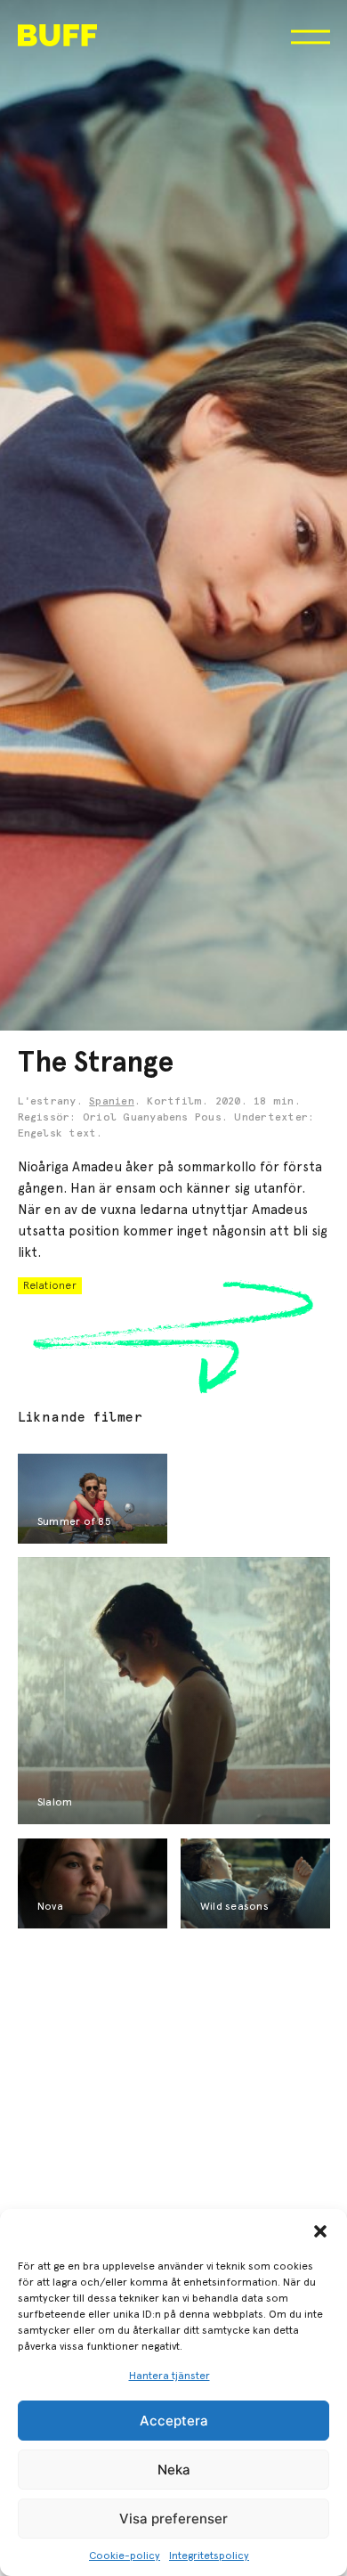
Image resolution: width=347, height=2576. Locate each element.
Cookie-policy (125, 2556)
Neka (174, 2470)
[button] (320, 2231)
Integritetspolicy (209, 2556)
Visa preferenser (173, 2519)
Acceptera (174, 2421)
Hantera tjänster (169, 2376)
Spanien (112, 1102)
